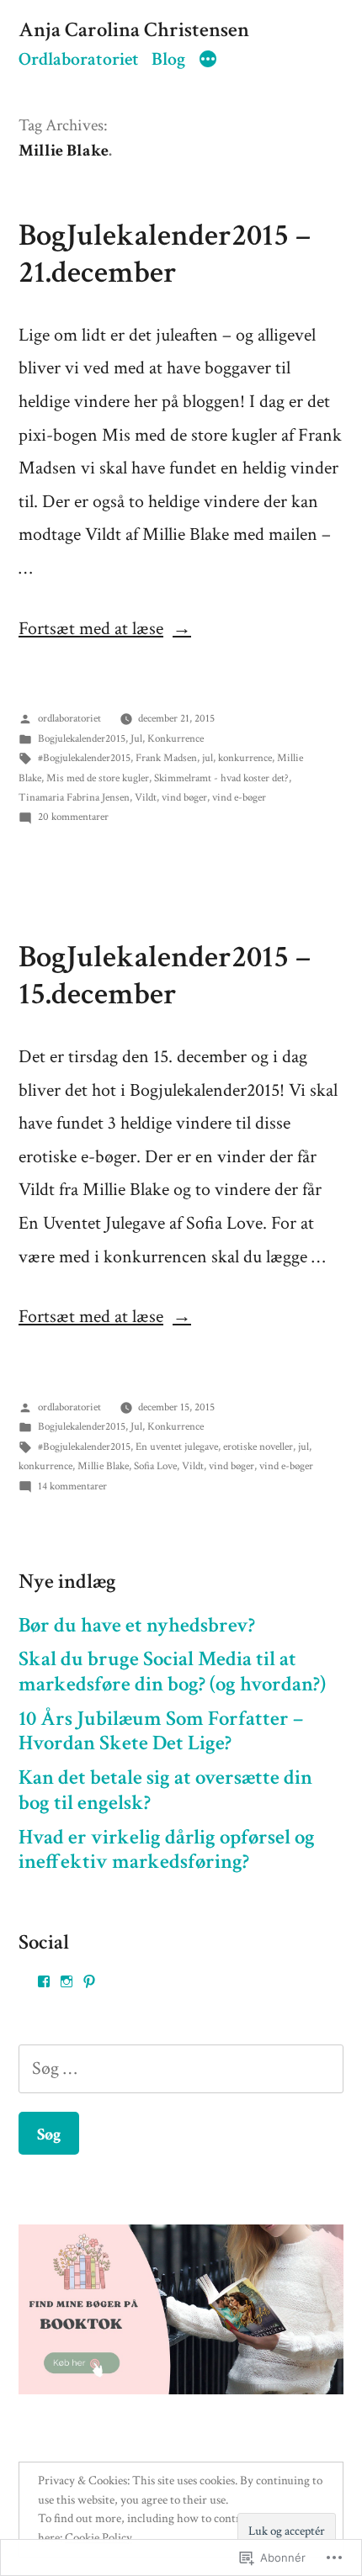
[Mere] (208, 61)
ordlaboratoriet (69, 719)
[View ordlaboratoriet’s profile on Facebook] (44, 1981)
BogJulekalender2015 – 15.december (165, 976)
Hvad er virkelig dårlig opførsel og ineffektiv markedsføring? (167, 1850)
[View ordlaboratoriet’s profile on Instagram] (67, 1981)
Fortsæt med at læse (91, 629)
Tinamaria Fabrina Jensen (74, 798)
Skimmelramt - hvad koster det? (221, 778)
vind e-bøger (239, 798)
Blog (168, 59)
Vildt (146, 798)
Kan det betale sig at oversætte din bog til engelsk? (165, 1791)
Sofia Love (155, 1466)
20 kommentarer (73, 817)
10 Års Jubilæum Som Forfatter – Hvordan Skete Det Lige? (161, 1732)
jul (208, 758)
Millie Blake (103, 1466)
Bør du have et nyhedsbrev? (137, 1626)
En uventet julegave (177, 1447)
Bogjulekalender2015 (82, 739)
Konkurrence (176, 739)
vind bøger (184, 798)
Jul (136, 739)
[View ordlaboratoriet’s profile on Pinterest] (89, 1981)
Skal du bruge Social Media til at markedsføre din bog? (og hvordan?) (172, 1672)
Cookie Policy (98, 2538)
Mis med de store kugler (98, 778)
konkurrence (245, 758)
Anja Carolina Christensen (134, 30)
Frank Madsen (166, 758)
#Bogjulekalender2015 (84, 758)
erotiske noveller (258, 1447)
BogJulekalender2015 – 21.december (165, 254)
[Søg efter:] (181, 2068)
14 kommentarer (72, 1486)
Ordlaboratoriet (79, 59)
